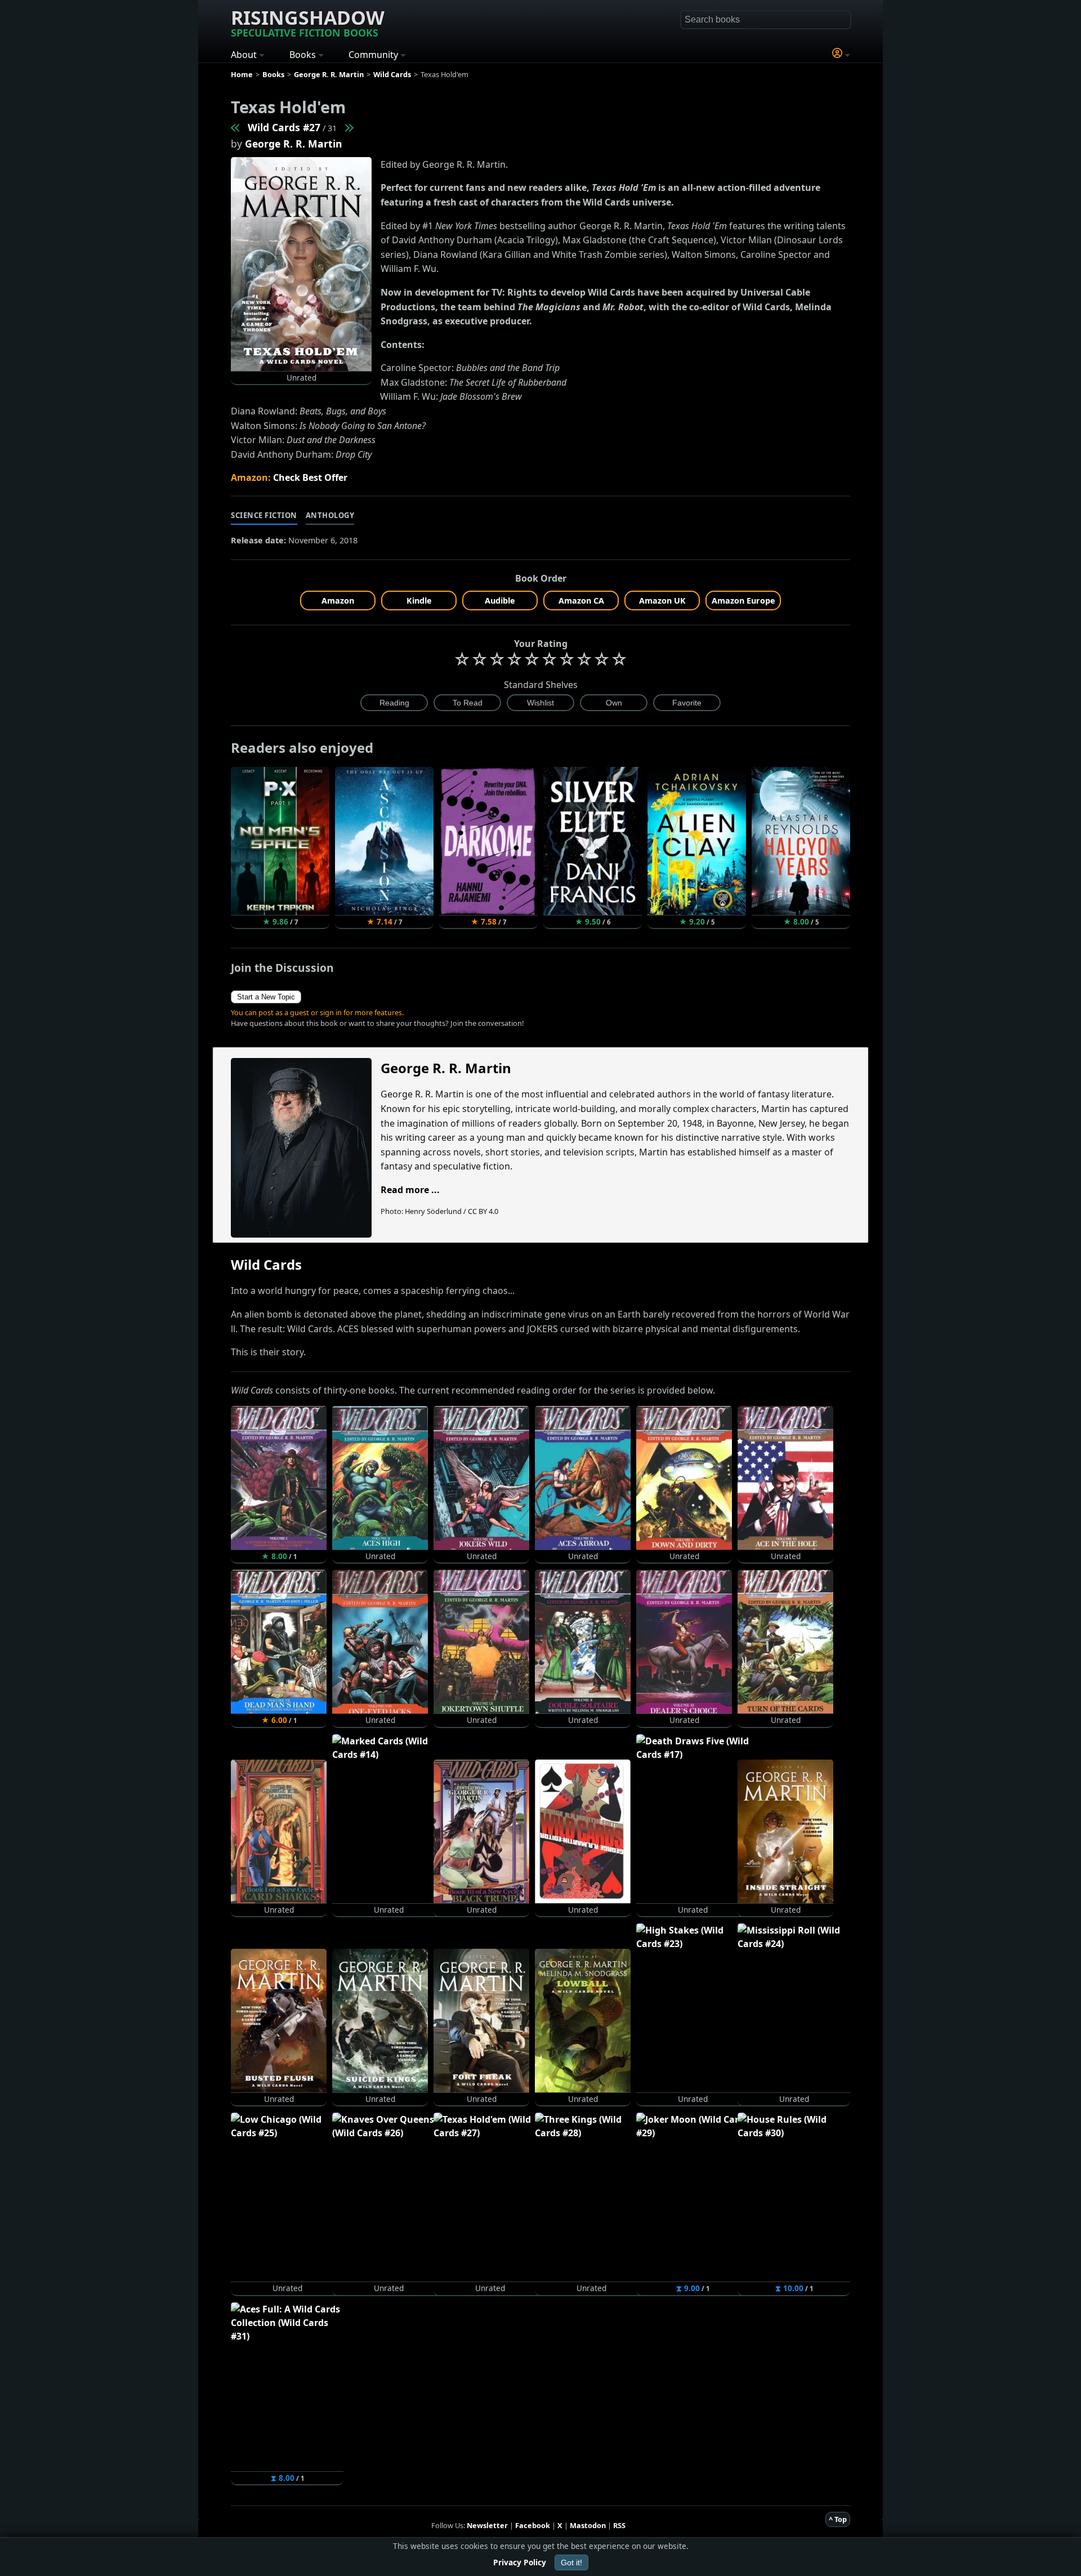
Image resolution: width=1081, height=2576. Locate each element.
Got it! (571, 2562)
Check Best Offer (310, 477)
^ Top (838, 2519)
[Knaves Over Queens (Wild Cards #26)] (236, 127)
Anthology (330, 515)
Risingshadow (308, 22)
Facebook (533, 2525)
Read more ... (410, 1190)
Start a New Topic (266, 997)
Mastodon (588, 2525)
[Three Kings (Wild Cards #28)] (349, 127)
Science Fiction (264, 515)
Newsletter (487, 2525)
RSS (619, 2525)
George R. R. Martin (294, 144)
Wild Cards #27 (284, 127)
